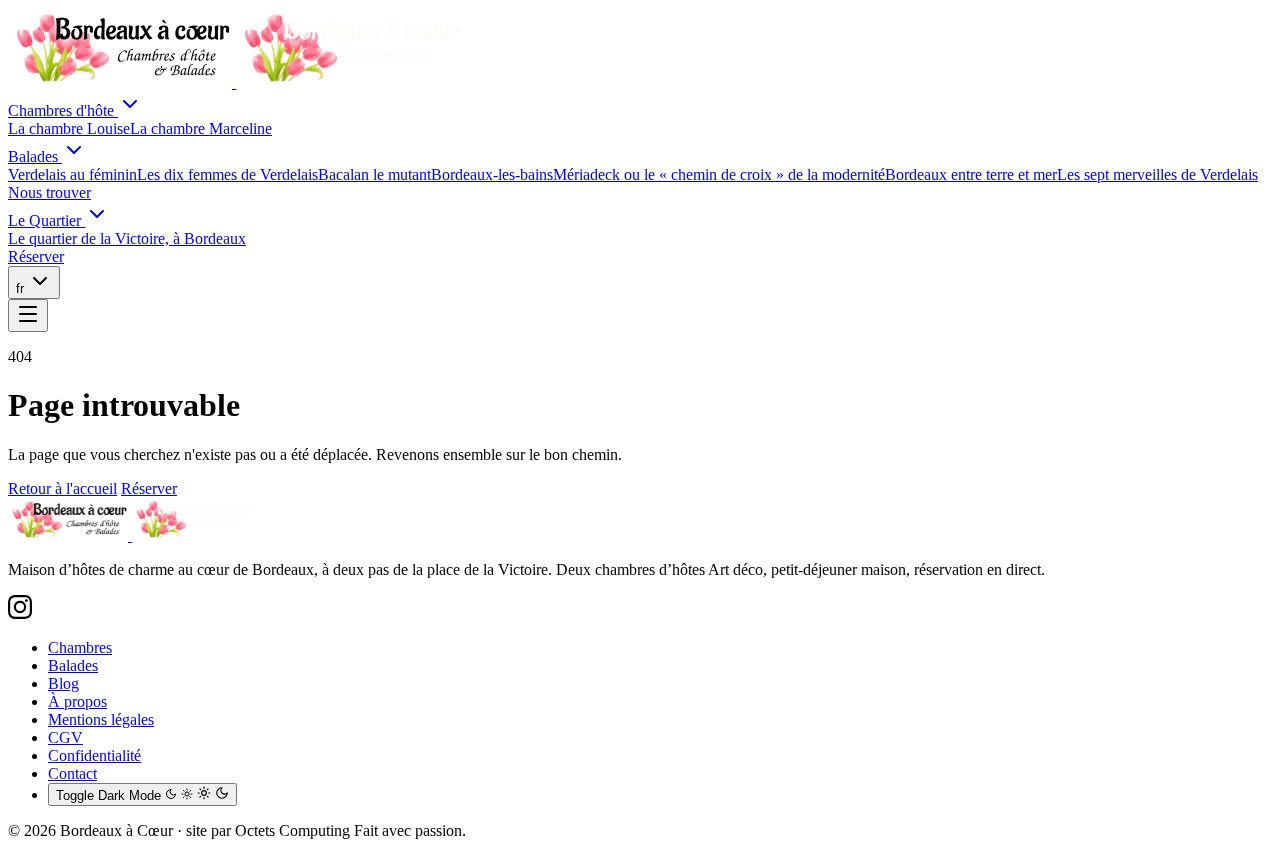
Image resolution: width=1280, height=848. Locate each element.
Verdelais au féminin (72, 174)
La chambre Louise (69, 128)
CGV (65, 737)
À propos (77, 701)
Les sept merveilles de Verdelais (1157, 174)
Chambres (80, 647)
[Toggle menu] (28, 315)
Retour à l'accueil (62, 488)
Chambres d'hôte (63, 110)
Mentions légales (101, 719)
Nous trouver (49, 192)
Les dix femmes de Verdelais (227, 174)
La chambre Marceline (201, 128)
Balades (35, 156)
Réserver (149, 488)
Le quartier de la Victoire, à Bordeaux (127, 238)
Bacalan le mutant (374, 174)
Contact (72, 773)
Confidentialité (94, 755)
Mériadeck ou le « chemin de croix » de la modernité (719, 174)
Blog (63, 683)
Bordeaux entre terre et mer (971, 174)
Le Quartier (46, 220)
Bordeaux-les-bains (492, 174)
